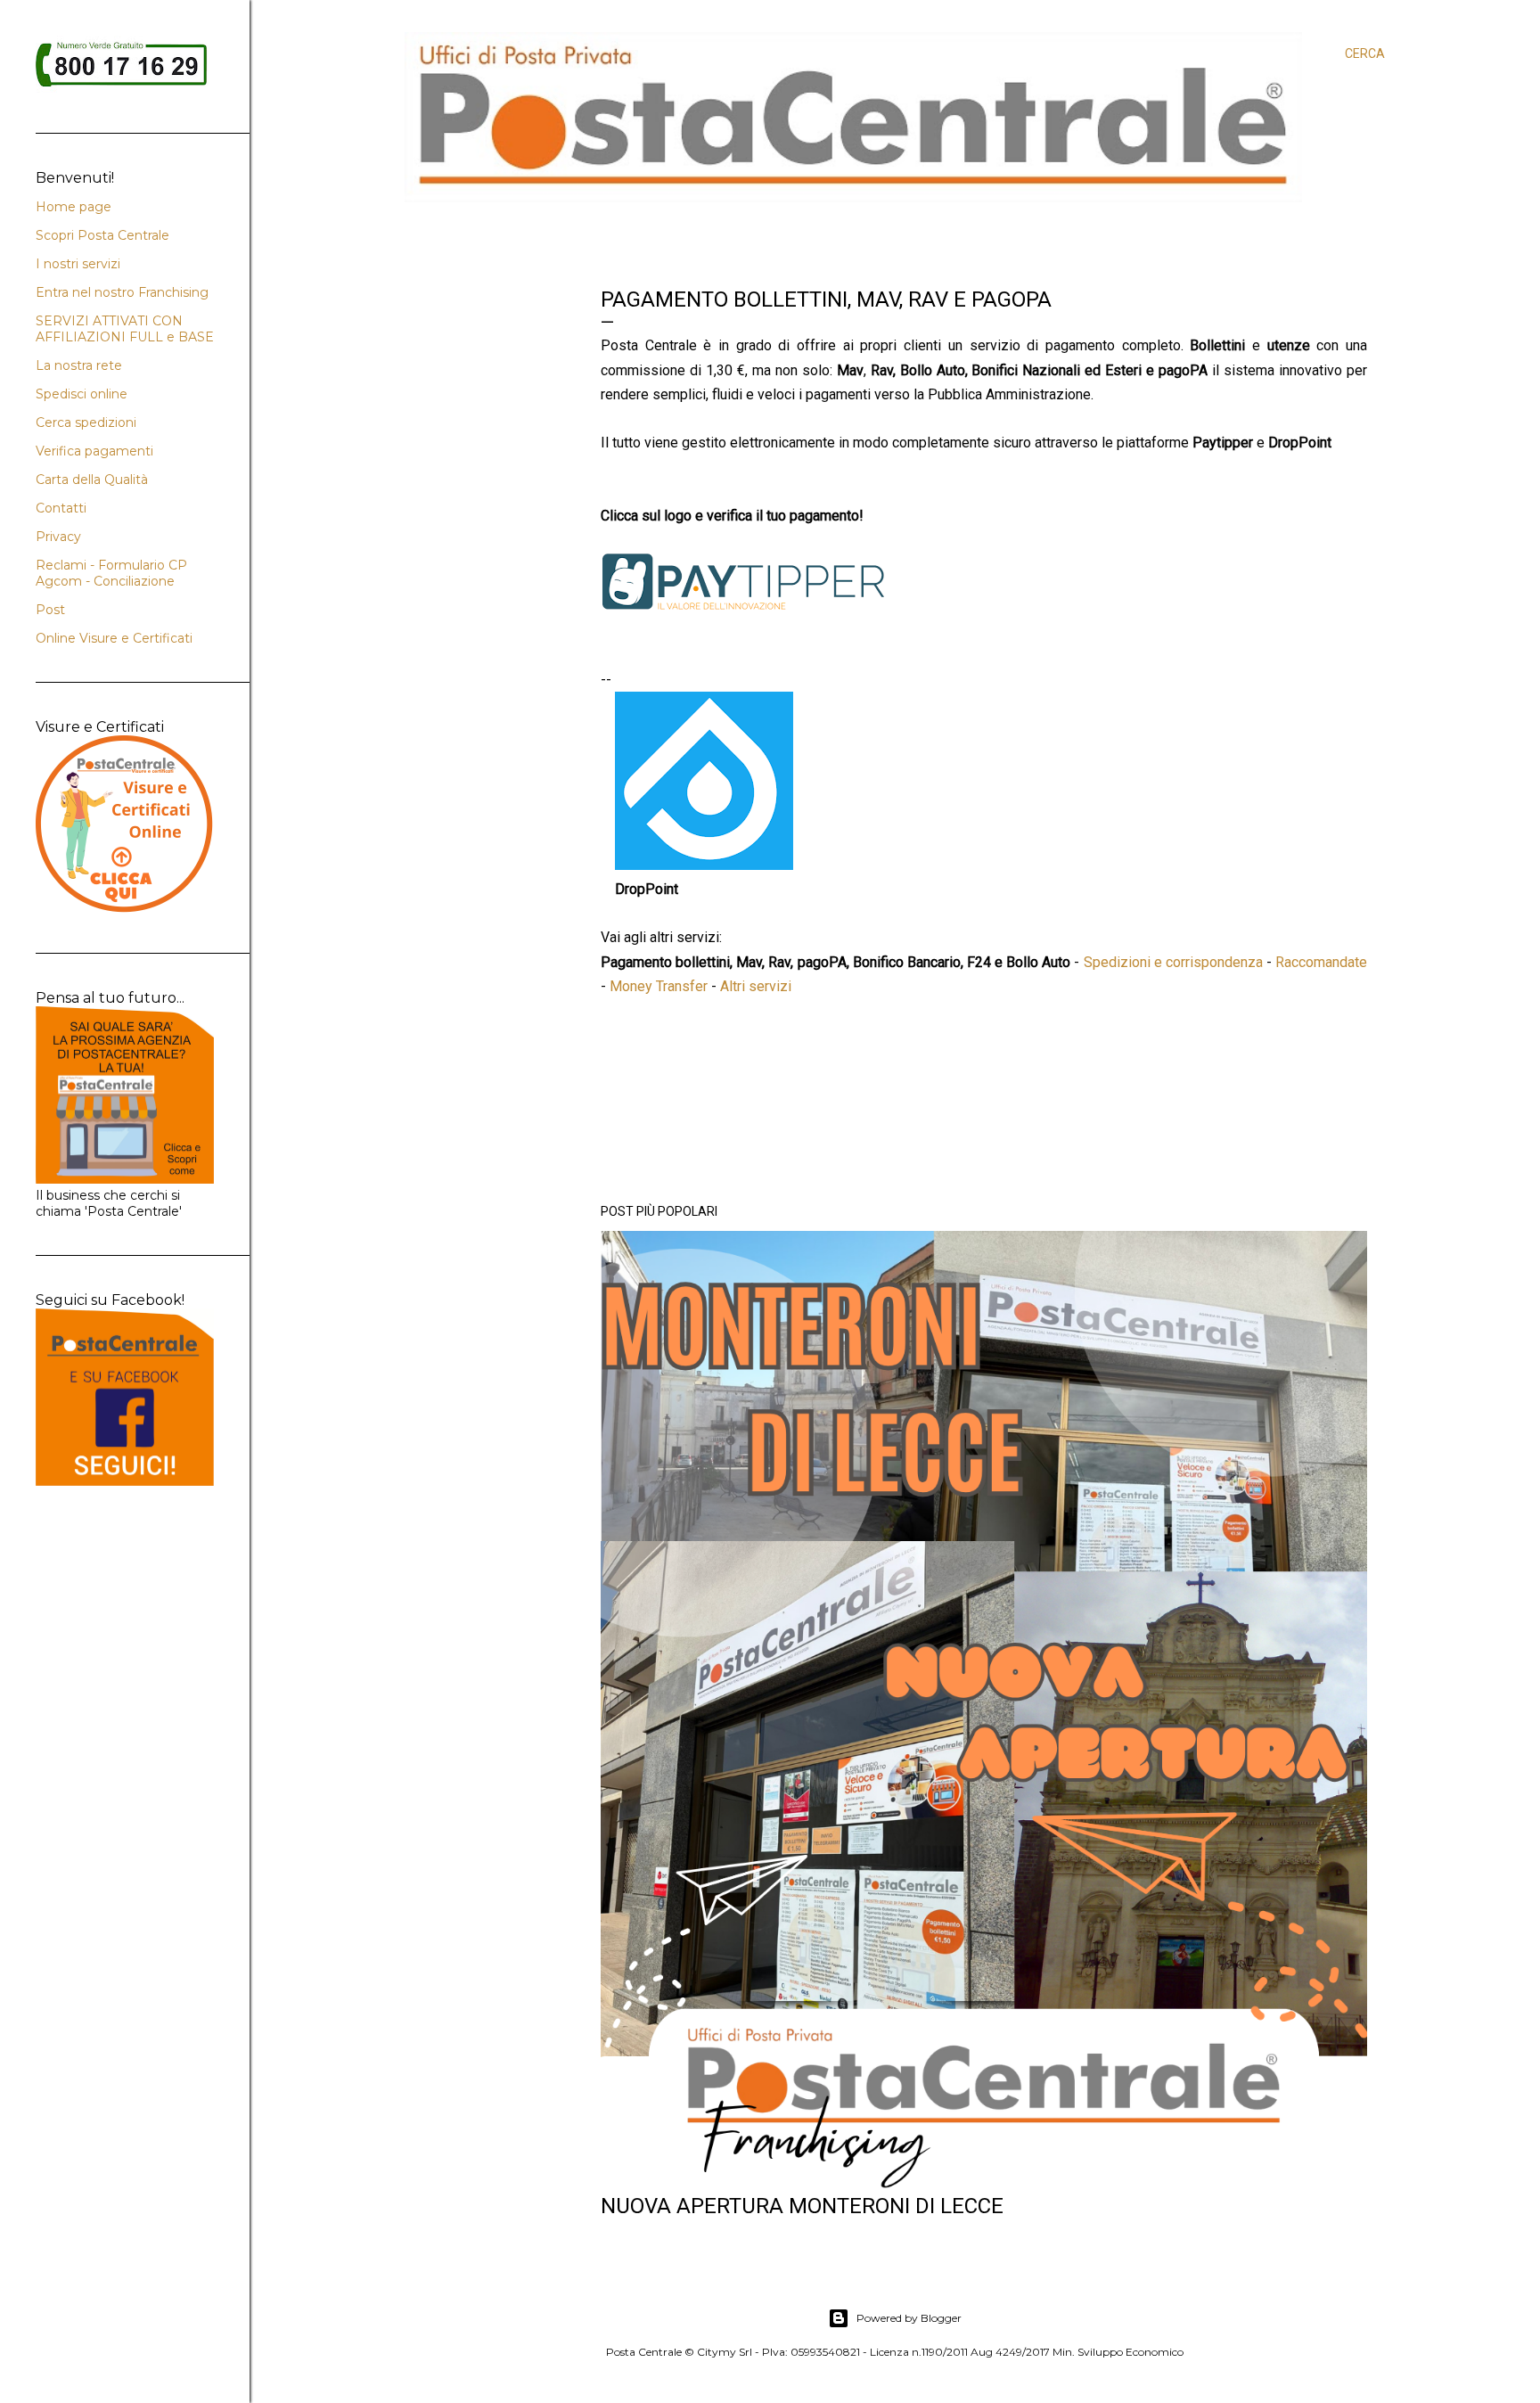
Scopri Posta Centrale (102, 235)
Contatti (61, 508)
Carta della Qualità (92, 480)
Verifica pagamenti (94, 451)
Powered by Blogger (909, 2318)
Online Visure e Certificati (114, 638)
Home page (74, 207)
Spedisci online (82, 394)
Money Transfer (659, 986)
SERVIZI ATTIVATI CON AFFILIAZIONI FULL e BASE (125, 329)
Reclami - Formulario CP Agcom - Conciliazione (111, 573)
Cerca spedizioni (86, 422)
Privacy (58, 537)
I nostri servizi (78, 264)
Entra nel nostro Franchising (122, 292)
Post (50, 610)
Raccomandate (1321, 962)
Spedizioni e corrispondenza (1173, 962)
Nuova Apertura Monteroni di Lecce (802, 2206)
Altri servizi (756, 986)
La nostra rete (79, 365)
